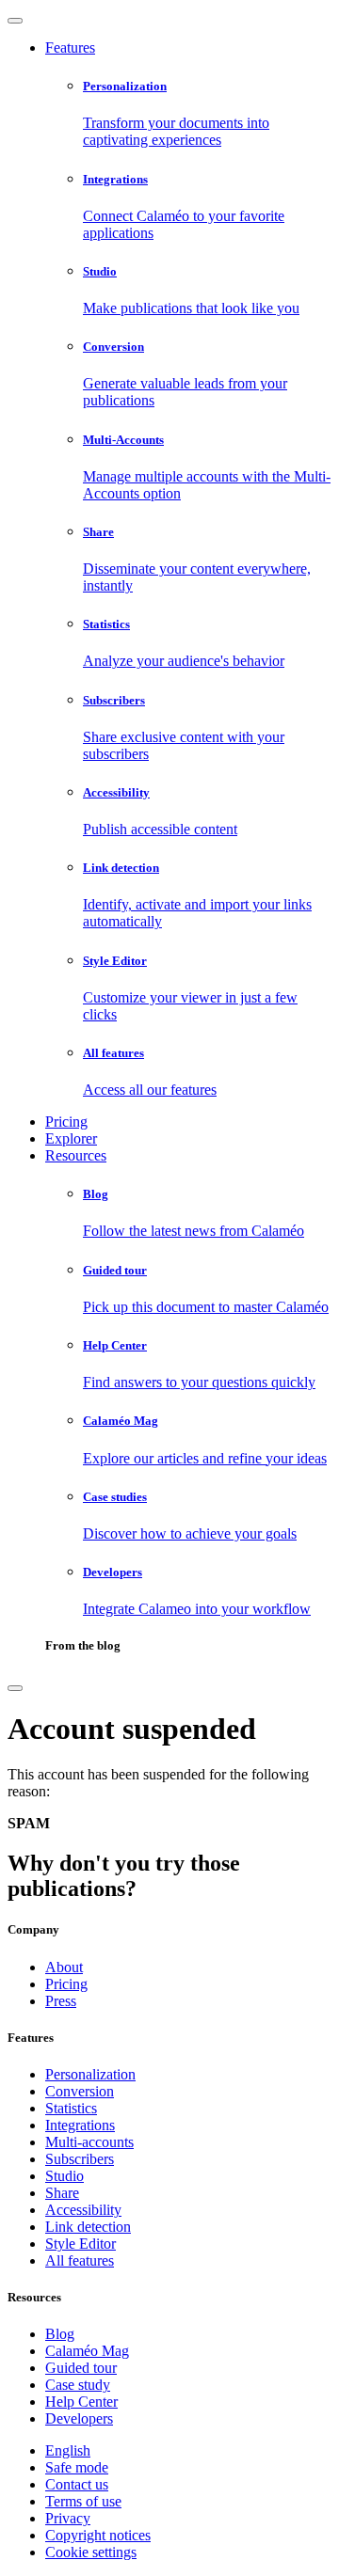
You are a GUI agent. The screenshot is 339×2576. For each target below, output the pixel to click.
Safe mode (77, 2467)
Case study (78, 2385)
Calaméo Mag (87, 2351)
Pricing (66, 1122)
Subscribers (80, 2159)
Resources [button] (76, 1155)
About (64, 1967)
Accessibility (83, 2210)
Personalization (90, 2074)
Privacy (68, 2518)
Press (61, 2001)
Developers (79, 2418)
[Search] (15, 1688)
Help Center (81, 2402)
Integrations (80, 2125)
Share (62, 2193)
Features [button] (70, 47)
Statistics (71, 2108)
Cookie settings (91, 2552)
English (68, 2450)
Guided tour (81, 2368)
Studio (65, 2176)
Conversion (80, 2091)
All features (80, 2260)
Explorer (71, 1138)
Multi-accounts (89, 2142)
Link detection (88, 2227)
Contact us (77, 2484)
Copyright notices (98, 2535)
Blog (60, 2334)
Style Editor (81, 2244)
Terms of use (83, 2501)
